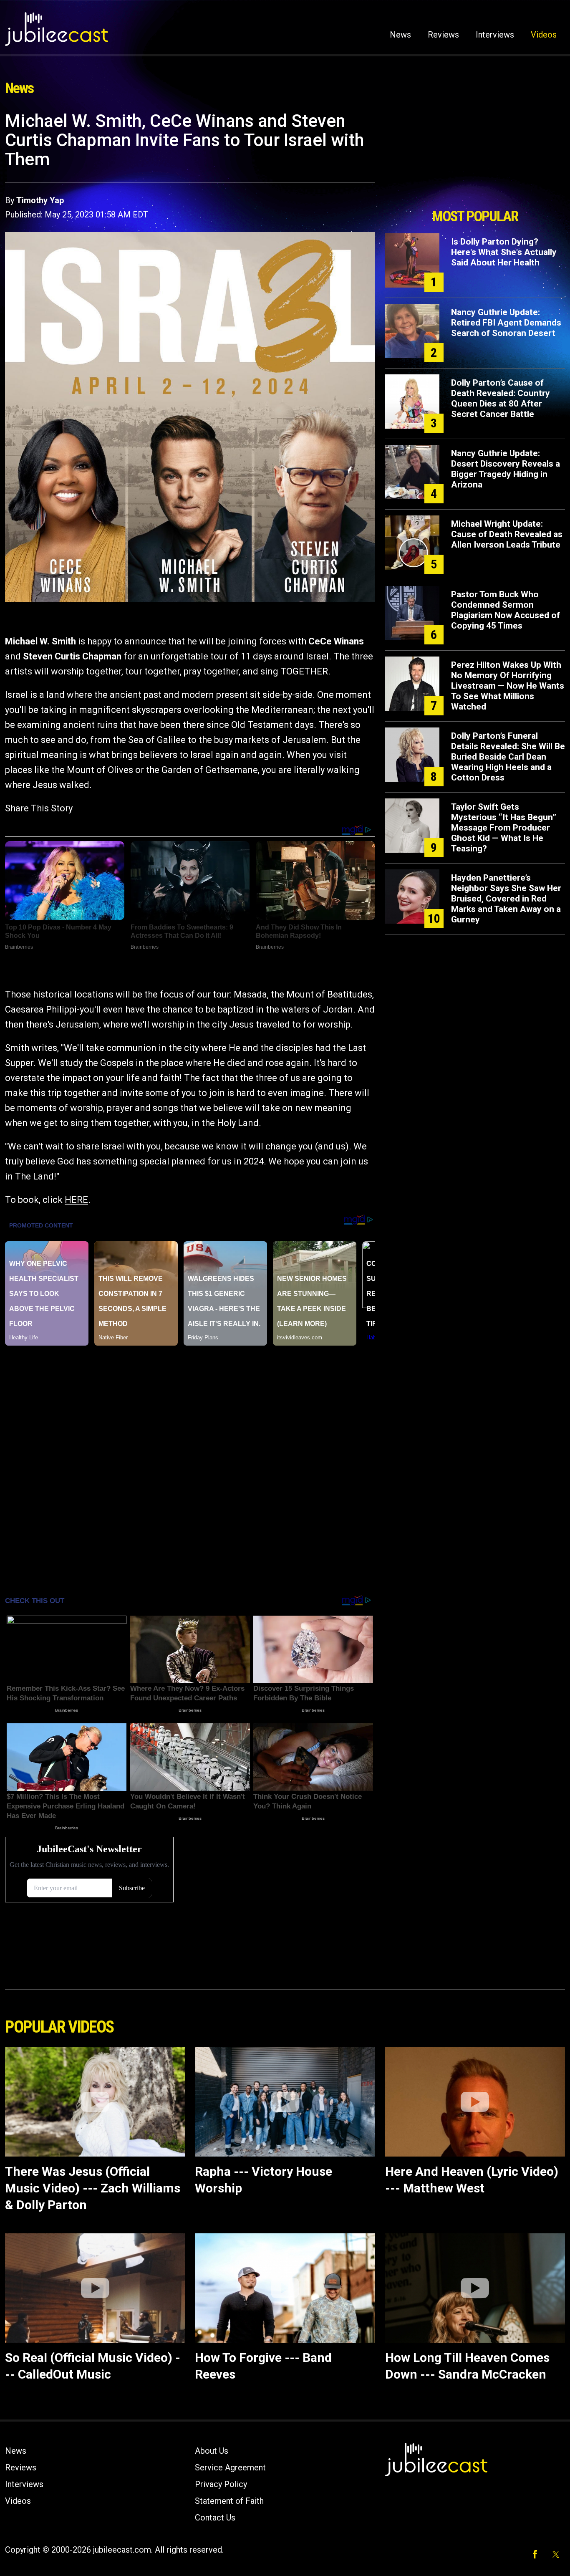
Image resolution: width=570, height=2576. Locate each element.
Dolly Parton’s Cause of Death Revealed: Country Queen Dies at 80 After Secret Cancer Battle (501, 398)
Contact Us (215, 2518)
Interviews (495, 35)
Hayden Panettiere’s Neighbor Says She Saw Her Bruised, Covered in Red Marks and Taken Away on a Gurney (506, 899)
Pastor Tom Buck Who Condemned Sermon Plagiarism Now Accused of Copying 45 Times (506, 610)
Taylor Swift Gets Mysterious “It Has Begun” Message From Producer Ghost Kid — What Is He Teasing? (504, 828)
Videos (544, 35)
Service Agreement (230, 2467)
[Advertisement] (475, 157)
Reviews (443, 35)
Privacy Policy (221, 2484)
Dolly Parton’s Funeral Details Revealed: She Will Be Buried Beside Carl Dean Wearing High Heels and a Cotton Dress (508, 757)
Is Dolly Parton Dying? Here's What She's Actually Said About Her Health (504, 252)
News (400, 35)
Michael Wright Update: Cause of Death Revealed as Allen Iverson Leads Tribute (507, 534)
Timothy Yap (40, 200)
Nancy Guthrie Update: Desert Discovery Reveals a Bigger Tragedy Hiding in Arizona (506, 469)
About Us (212, 2451)
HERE (76, 1200)
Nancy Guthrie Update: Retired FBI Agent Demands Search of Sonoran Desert (506, 323)
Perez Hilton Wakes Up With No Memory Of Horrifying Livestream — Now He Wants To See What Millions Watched (508, 686)
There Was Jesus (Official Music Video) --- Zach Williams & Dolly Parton (93, 2188)
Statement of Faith (229, 2501)
